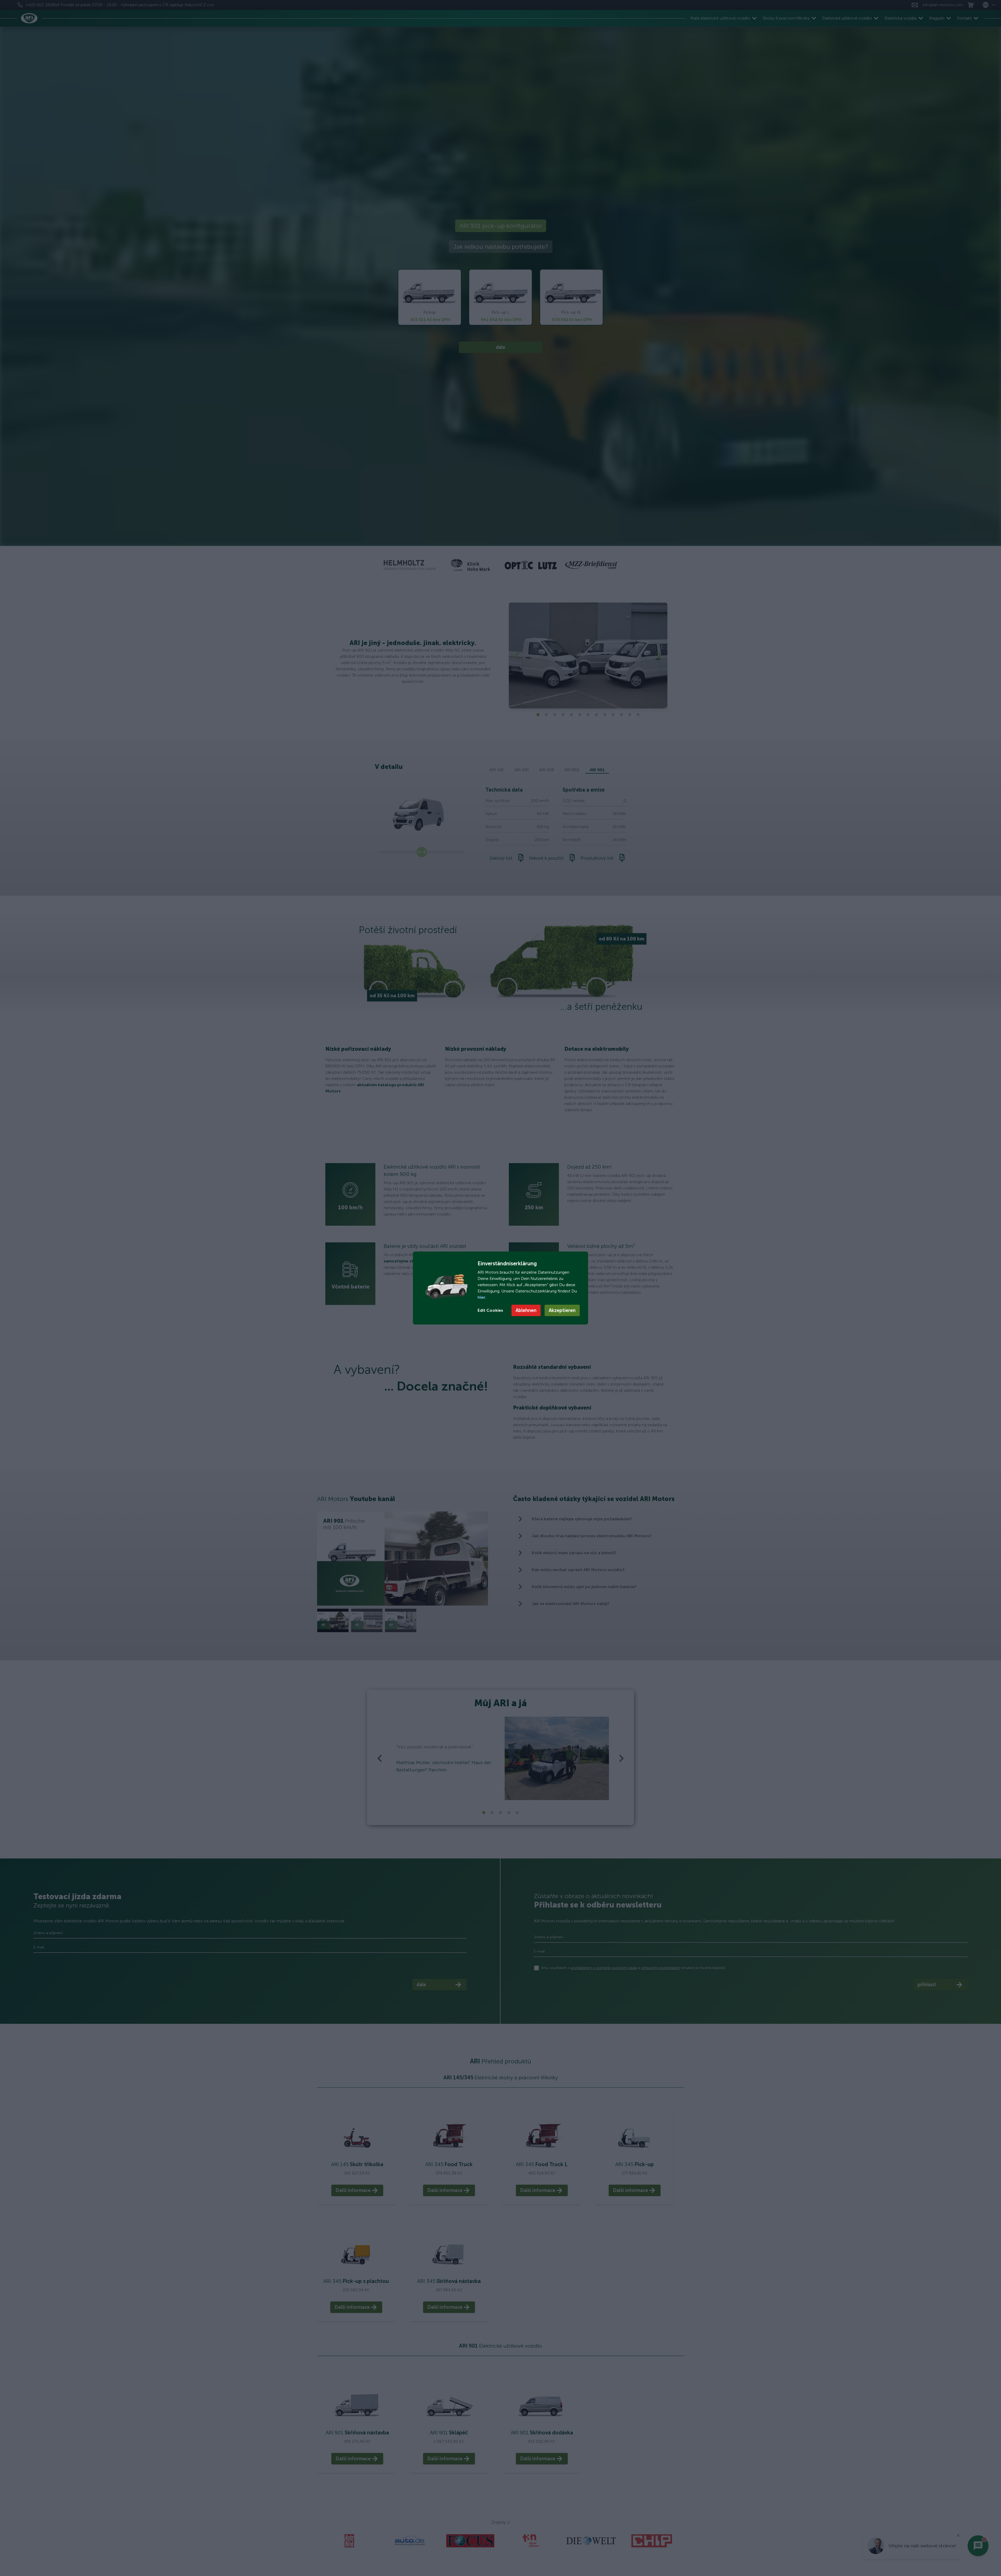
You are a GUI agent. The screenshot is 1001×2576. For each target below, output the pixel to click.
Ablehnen (526, 1310)
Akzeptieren (562, 1310)
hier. (482, 1297)
